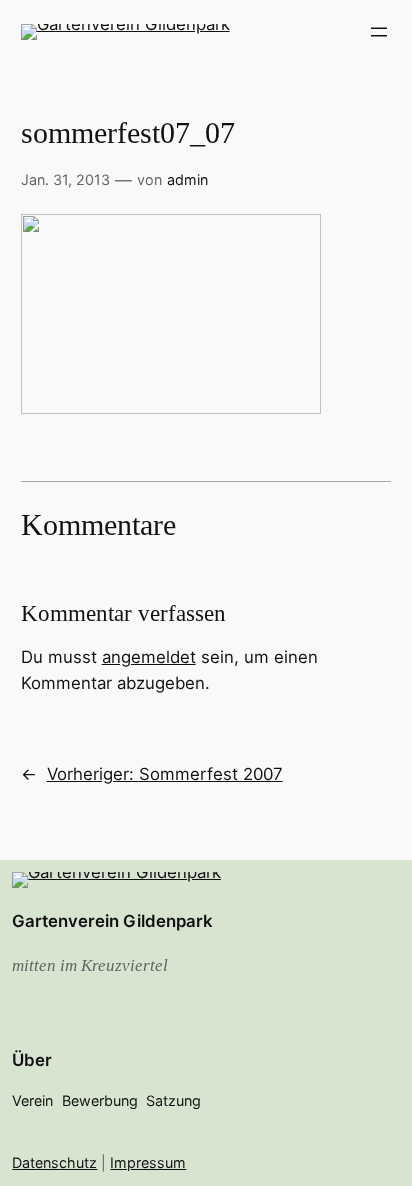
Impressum (148, 1162)
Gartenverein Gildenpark (112, 921)
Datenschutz (54, 1162)
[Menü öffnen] (379, 32)
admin (187, 179)
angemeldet (149, 657)
